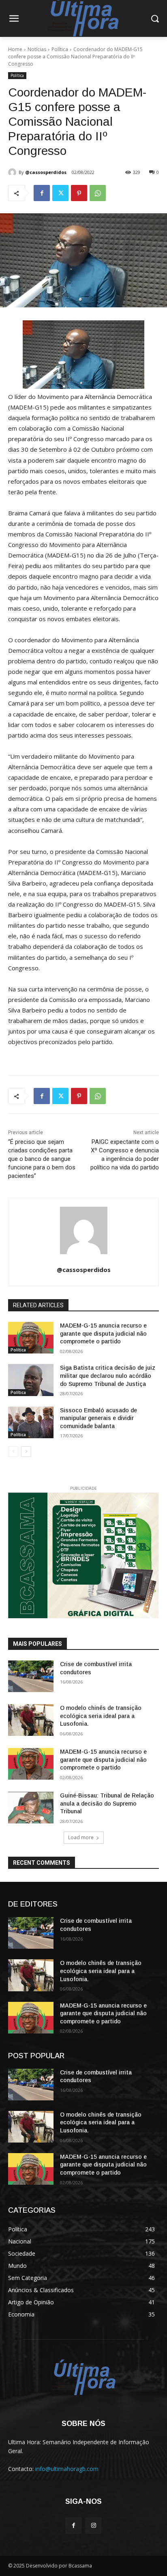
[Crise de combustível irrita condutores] (31, 1676)
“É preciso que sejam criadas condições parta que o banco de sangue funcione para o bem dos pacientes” (42, 1159)
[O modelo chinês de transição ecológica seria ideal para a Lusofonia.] (31, 1720)
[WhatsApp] (98, 193)
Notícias (37, 49)
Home (15, 49)
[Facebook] (42, 193)
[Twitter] (60, 193)
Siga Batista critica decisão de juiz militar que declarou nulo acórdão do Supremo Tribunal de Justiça (108, 1376)
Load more (81, 1837)
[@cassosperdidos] (13, 172)
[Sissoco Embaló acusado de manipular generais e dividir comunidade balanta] (31, 1422)
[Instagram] (93, 2526)
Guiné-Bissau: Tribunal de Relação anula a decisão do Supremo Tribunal (107, 1803)
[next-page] (26, 1452)
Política (60, 49)
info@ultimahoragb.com (67, 2469)
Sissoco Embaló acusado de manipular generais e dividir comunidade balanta (98, 1418)
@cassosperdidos (46, 172)
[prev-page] (13, 1452)
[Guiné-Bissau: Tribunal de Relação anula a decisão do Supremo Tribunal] (31, 1808)
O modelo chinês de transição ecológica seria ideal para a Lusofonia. (101, 1716)
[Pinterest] (79, 193)
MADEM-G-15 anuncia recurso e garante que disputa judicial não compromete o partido (103, 1333)
